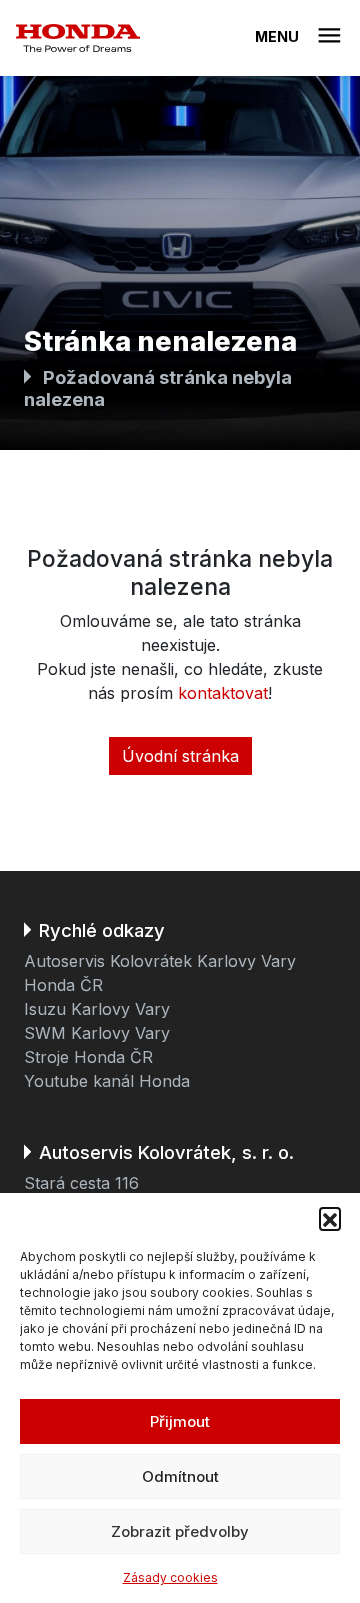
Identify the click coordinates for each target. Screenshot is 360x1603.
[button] (330, 1218)
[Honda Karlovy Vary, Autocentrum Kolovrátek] (78, 38)
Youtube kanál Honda (107, 1081)
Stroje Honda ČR (88, 1057)
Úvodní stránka (180, 756)
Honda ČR (63, 985)
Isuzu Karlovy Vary (97, 1009)
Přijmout (180, 1421)
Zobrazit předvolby (180, 1531)
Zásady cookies (170, 1577)
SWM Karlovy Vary (97, 1033)
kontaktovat (223, 693)
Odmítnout (180, 1476)
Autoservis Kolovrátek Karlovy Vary (160, 961)
